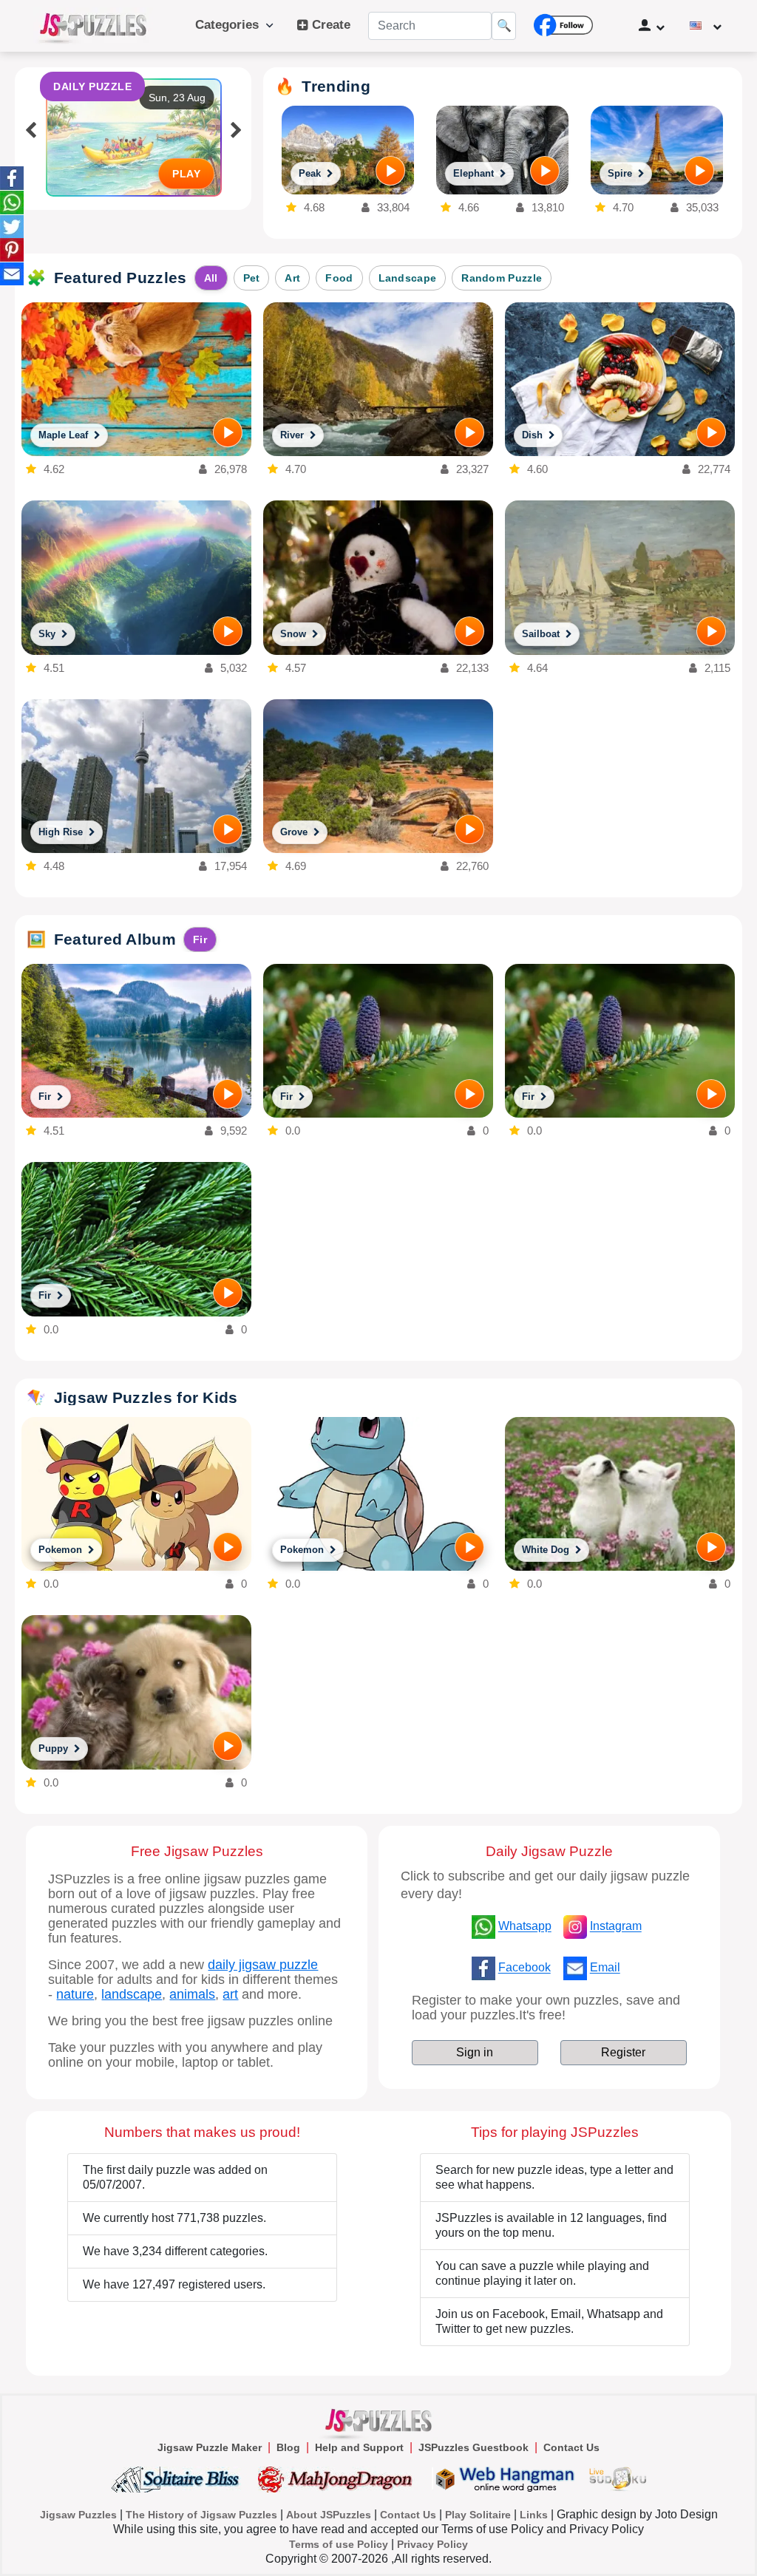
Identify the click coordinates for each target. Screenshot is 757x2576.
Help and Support (359, 2447)
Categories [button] (231, 25)
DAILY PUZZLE (92, 86)
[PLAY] (390, 171)
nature (75, 1994)
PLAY (186, 174)
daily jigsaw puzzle (263, 1965)
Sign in (475, 2052)
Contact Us (571, 2447)
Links (534, 2515)
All (211, 278)
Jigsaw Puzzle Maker (210, 2447)
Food (339, 278)
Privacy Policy (432, 2544)
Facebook (525, 1968)
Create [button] (329, 25)
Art (292, 278)
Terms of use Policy (339, 2544)
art (230, 1994)
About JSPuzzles (329, 2515)
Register (623, 2052)
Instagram (616, 1927)
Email (605, 1968)
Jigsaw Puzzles (78, 2515)
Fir (200, 939)
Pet (252, 278)
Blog (288, 2447)
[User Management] (652, 26)
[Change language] (706, 26)
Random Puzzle (502, 278)
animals (192, 1994)
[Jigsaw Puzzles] (93, 26)
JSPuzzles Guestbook (473, 2447)
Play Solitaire (478, 2515)
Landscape (408, 278)
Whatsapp (525, 1927)
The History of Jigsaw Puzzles (201, 2515)
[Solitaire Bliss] (179, 2479)
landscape (132, 1994)
